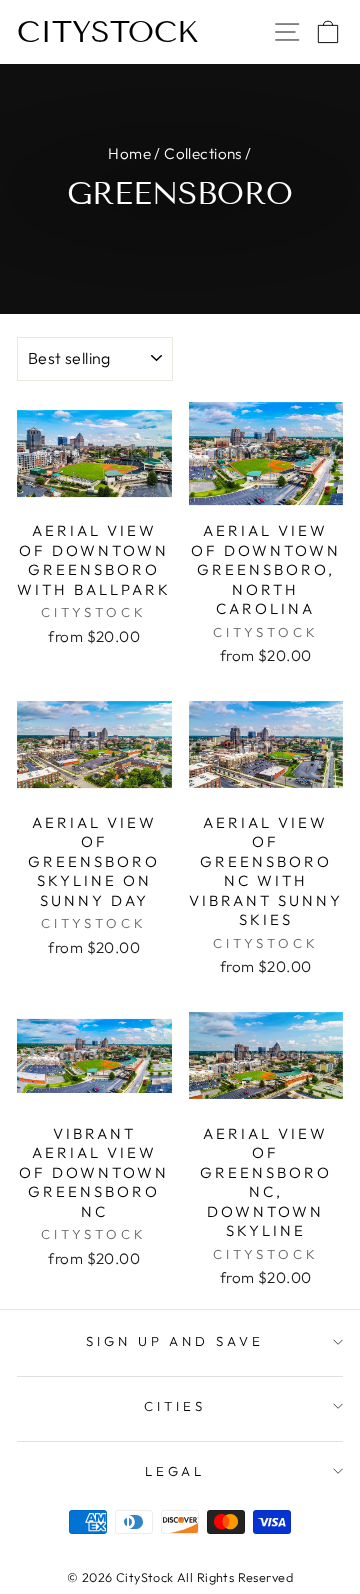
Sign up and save (175, 1341)
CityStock (108, 32)
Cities (175, 1406)
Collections (203, 153)
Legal (175, 1471)
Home (129, 153)
